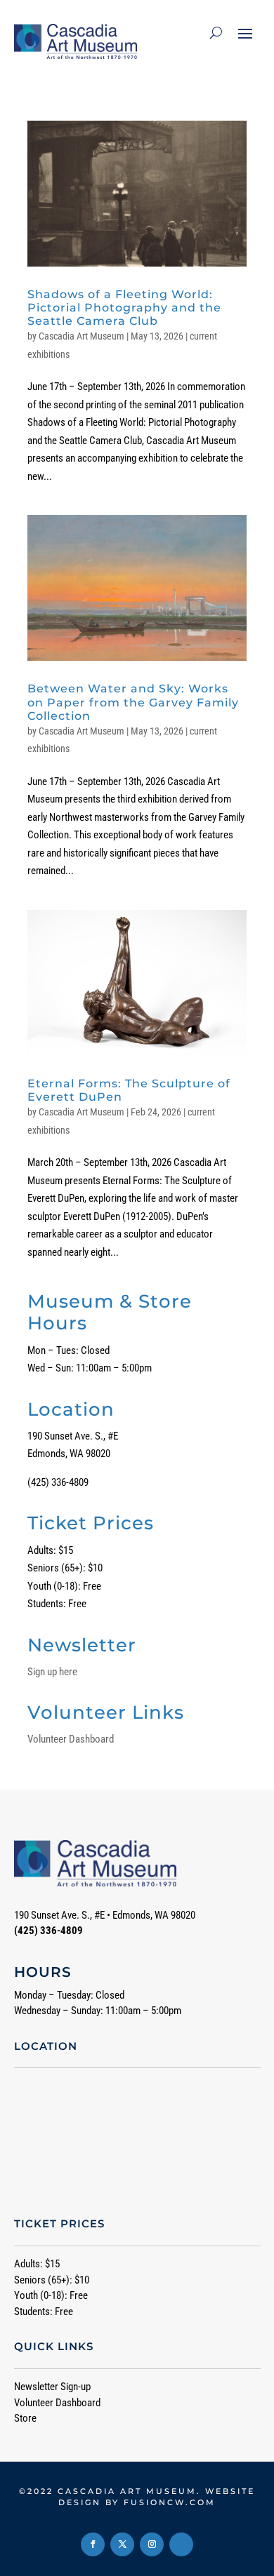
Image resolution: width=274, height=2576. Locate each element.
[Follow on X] (122, 2544)
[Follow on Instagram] (152, 2544)
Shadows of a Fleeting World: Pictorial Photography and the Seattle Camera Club (124, 308)
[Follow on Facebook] (93, 2544)
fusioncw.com (170, 2502)
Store (25, 2418)
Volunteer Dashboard (71, 1739)
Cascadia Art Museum (81, 336)
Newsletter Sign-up (52, 2387)
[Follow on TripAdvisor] (181, 2544)
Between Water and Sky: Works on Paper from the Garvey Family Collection (133, 702)
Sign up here (52, 1672)
